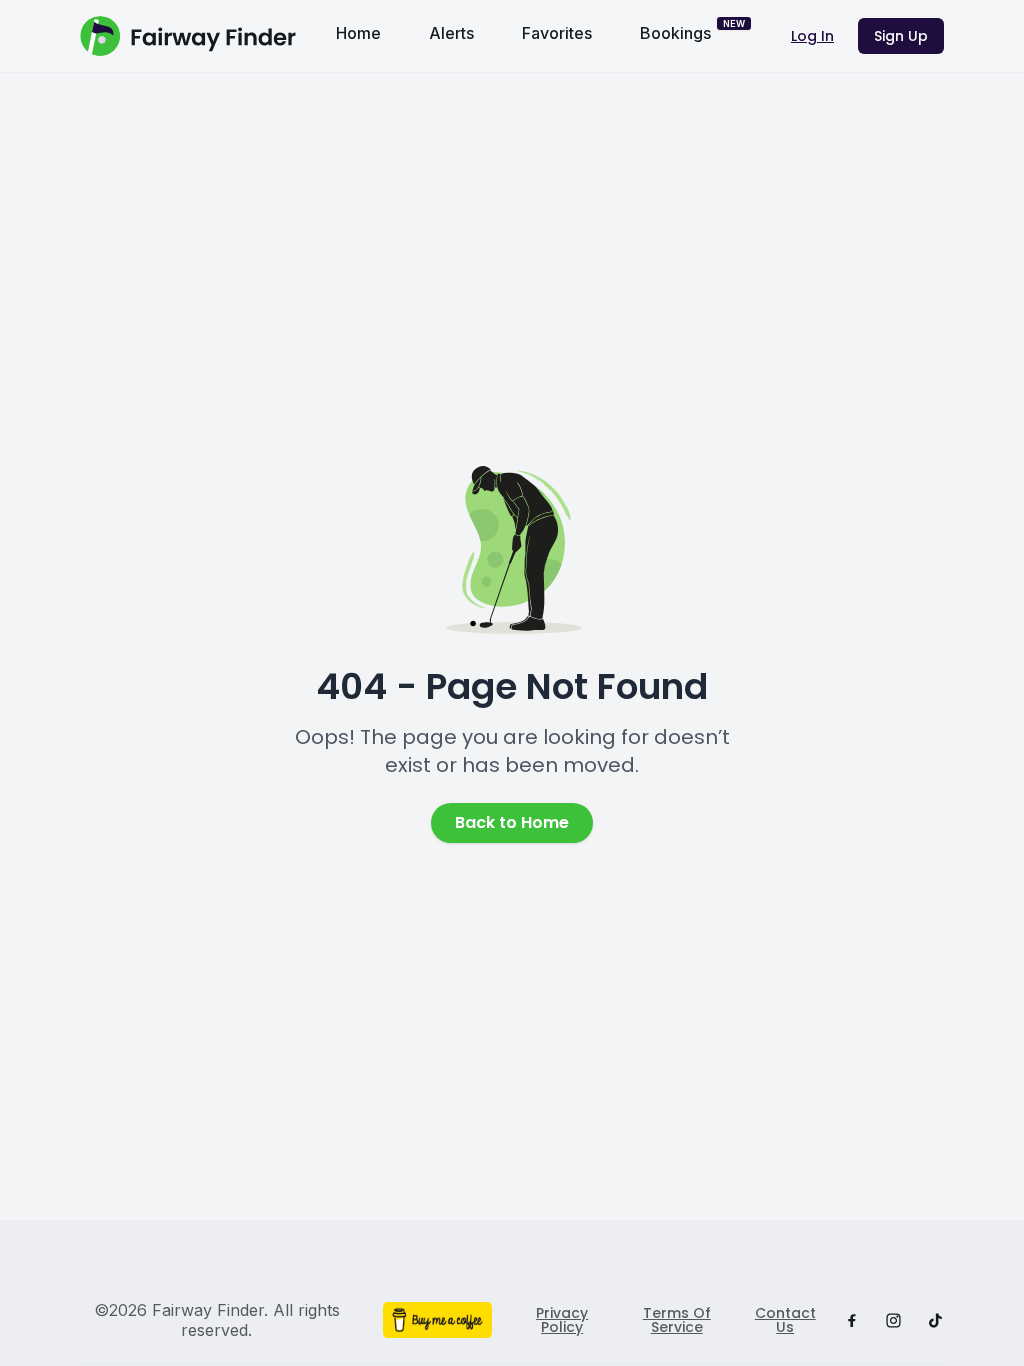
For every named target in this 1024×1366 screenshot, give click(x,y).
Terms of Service (677, 1320)
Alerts (451, 33)
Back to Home (512, 822)
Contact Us (785, 1320)
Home (358, 33)
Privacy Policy (562, 1320)
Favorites (557, 33)
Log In (812, 36)
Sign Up (901, 36)
